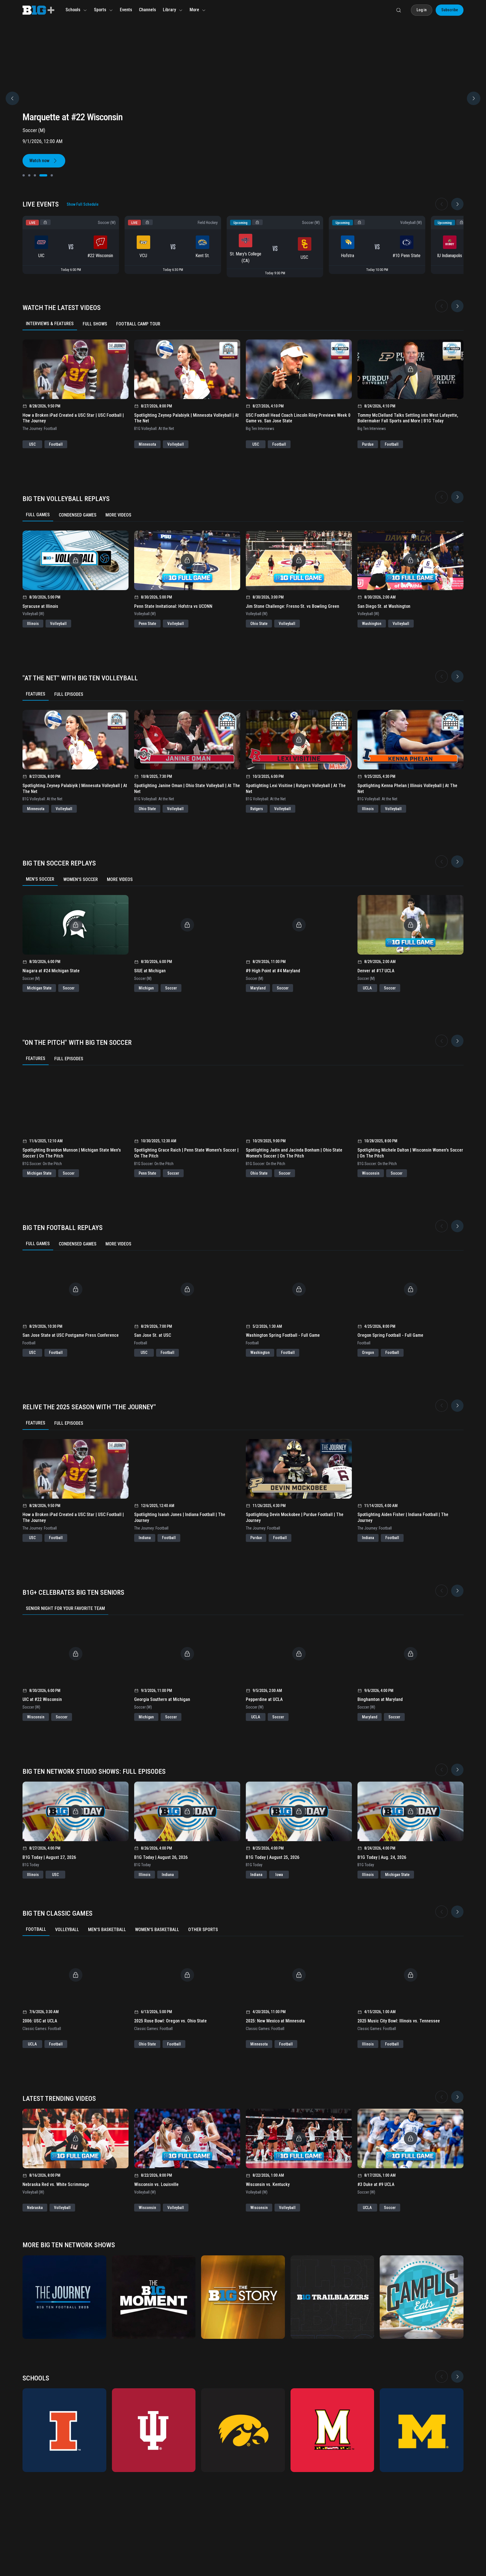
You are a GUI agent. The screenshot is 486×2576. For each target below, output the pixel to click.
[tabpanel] (243, 389)
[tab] (50, 324)
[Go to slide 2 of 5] (29, 175)
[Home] (38, 10)
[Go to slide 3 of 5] (35, 175)
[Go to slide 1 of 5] (24, 175)
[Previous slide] (12, 98)
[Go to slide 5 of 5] (49, 175)
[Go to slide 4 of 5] (40, 175)
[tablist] (243, 324)
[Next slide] (457, 204)
